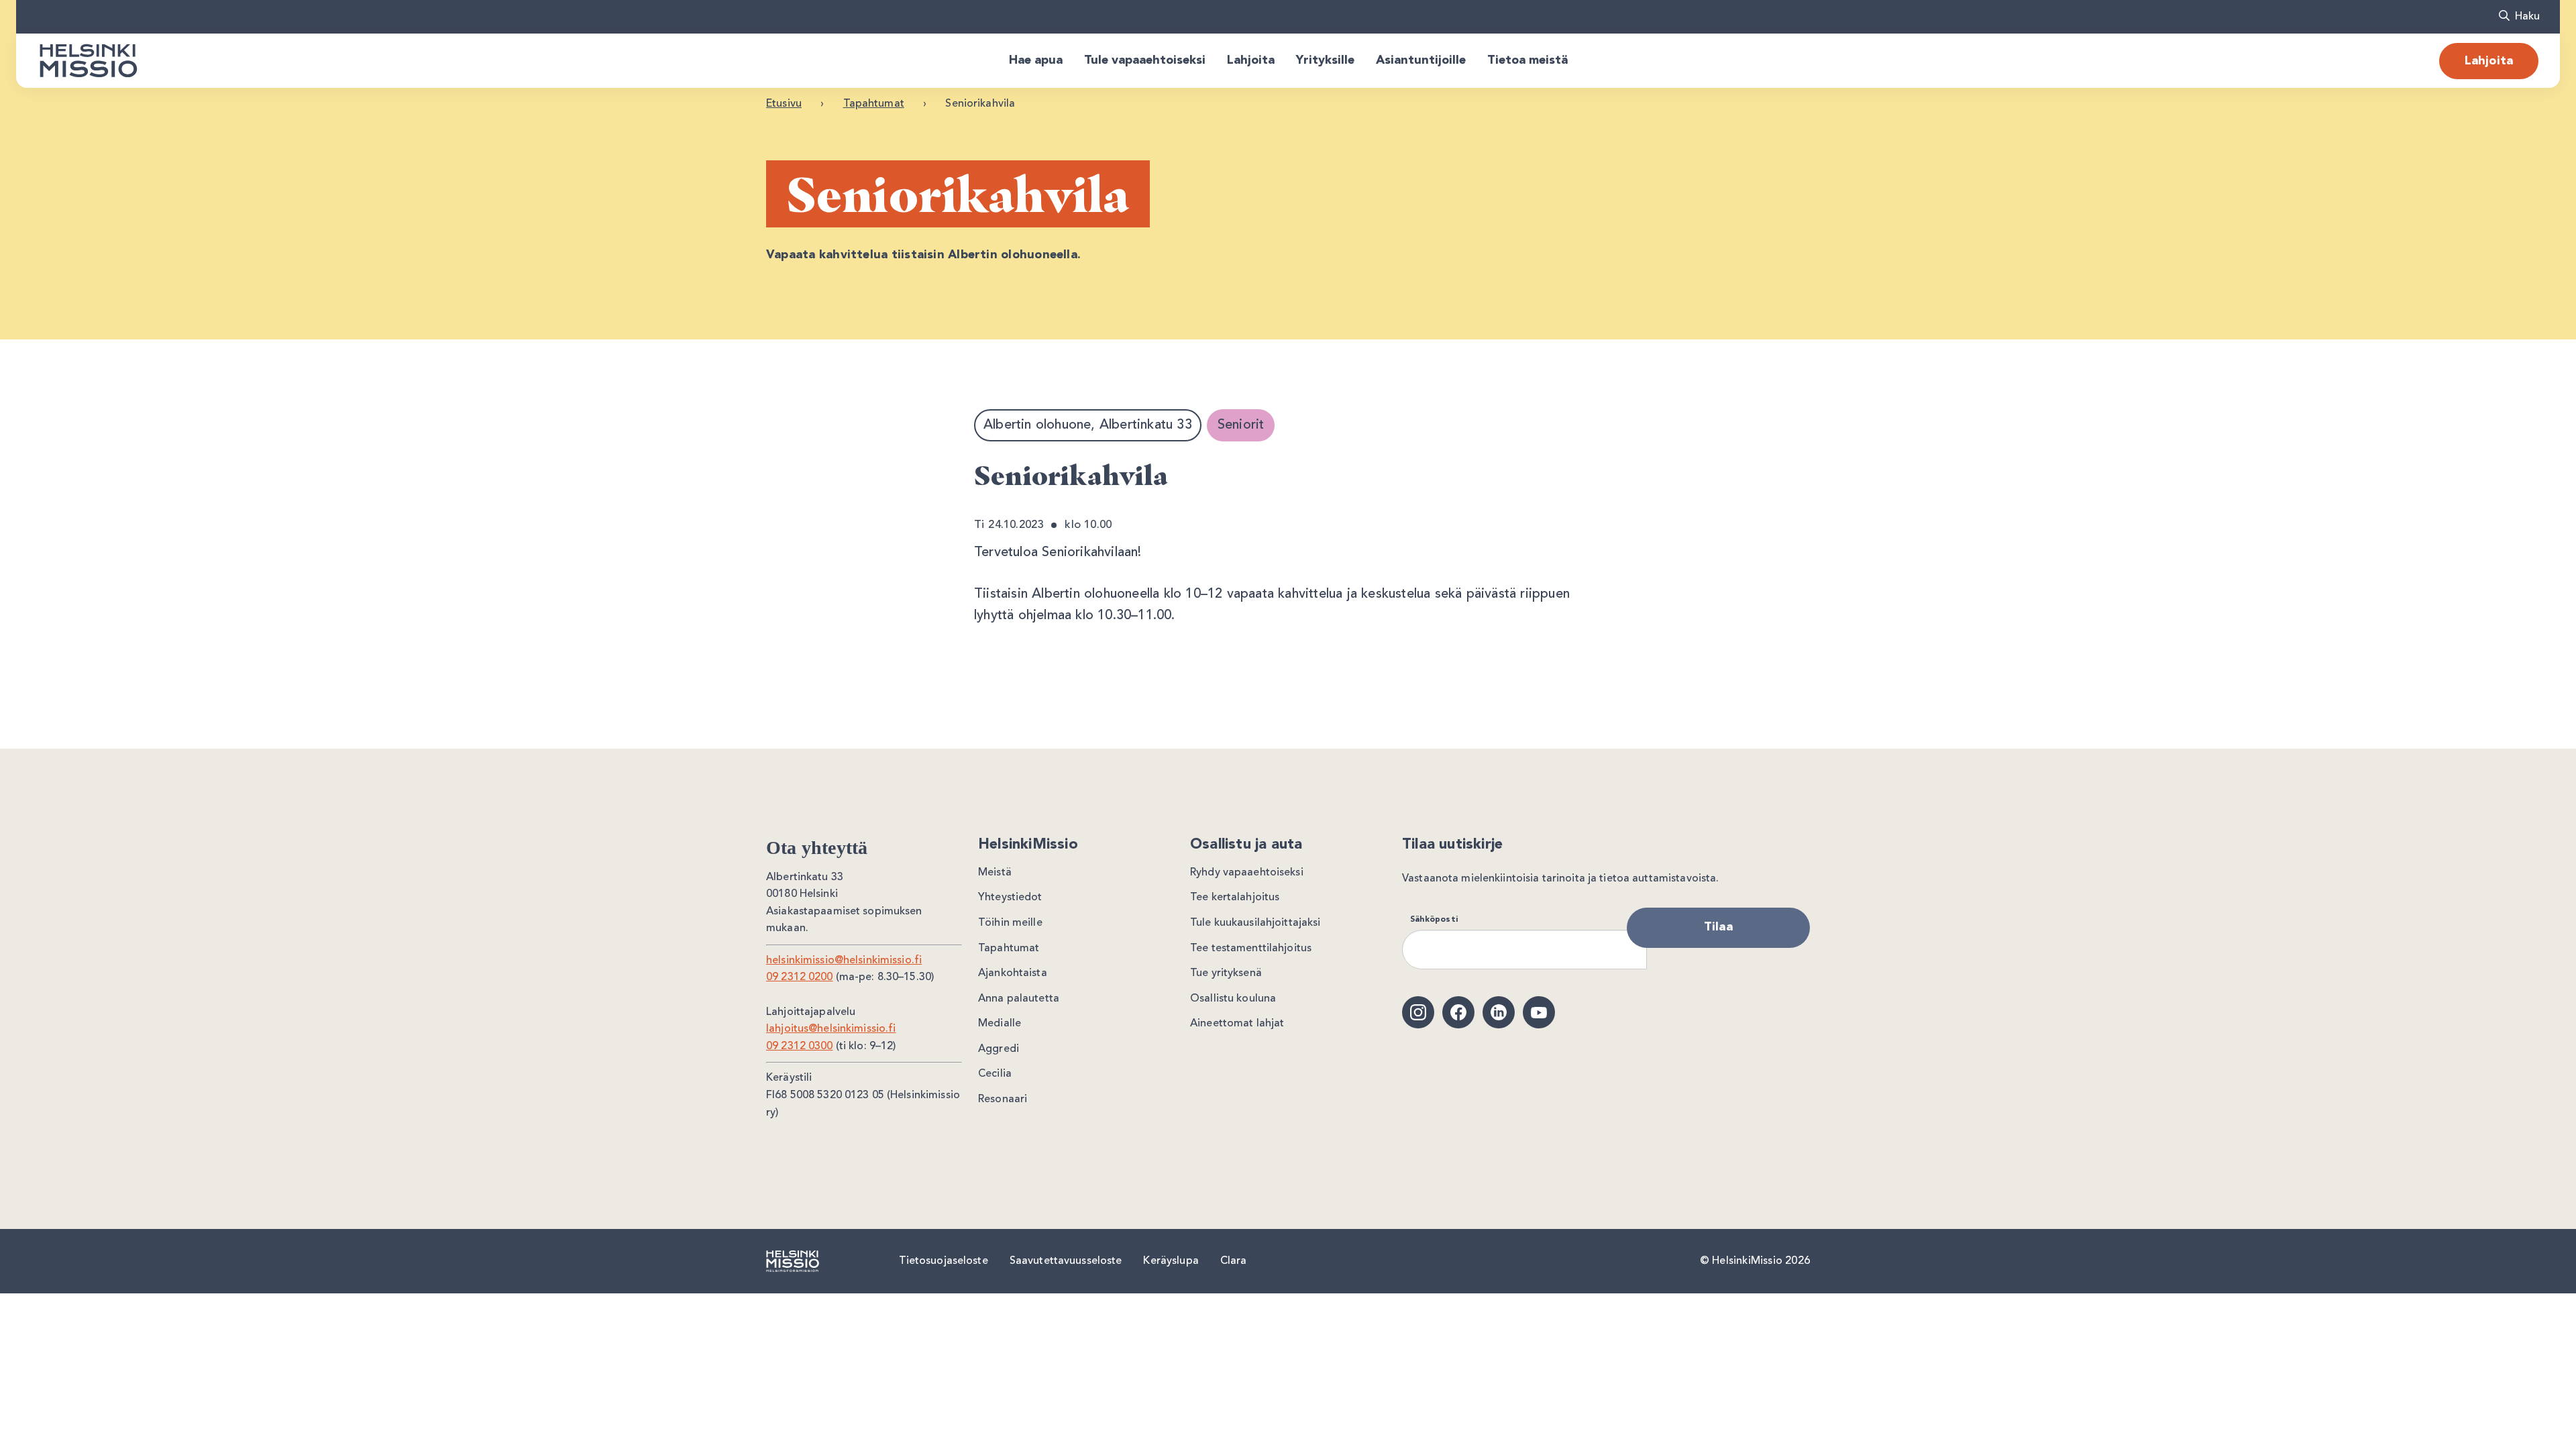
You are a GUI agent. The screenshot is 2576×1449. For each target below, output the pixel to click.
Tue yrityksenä (1226, 973)
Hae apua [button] (1036, 60)
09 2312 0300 (800, 1046)
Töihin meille (1010, 923)
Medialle (1000, 1024)
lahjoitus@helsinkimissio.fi (831, 1029)
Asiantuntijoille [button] (1421, 60)
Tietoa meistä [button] (1527, 60)
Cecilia (995, 1074)
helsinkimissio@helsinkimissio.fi (844, 961)
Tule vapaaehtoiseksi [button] (1145, 60)
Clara (1234, 1261)
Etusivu (784, 104)
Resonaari (1003, 1099)
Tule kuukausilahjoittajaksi (1255, 923)
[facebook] (1458, 1012)
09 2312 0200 (800, 977)
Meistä (995, 873)
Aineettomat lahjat (1237, 1024)
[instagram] (1418, 1012)
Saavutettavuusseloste (1066, 1261)
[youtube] (1539, 1012)
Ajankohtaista (1013, 973)
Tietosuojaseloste (944, 1261)
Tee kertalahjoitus (1235, 898)
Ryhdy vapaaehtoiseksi (1247, 873)
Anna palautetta (1019, 999)
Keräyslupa (1171, 1261)
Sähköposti (1434, 920)
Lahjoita (2489, 61)
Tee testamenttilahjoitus (1251, 949)
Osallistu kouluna (1233, 999)
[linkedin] (1499, 1012)
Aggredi (999, 1049)
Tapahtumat (874, 104)
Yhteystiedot (1010, 898)
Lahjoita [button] (1251, 60)
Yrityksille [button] (1325, 60)
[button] (2519, 17)
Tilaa (1718, 927)
